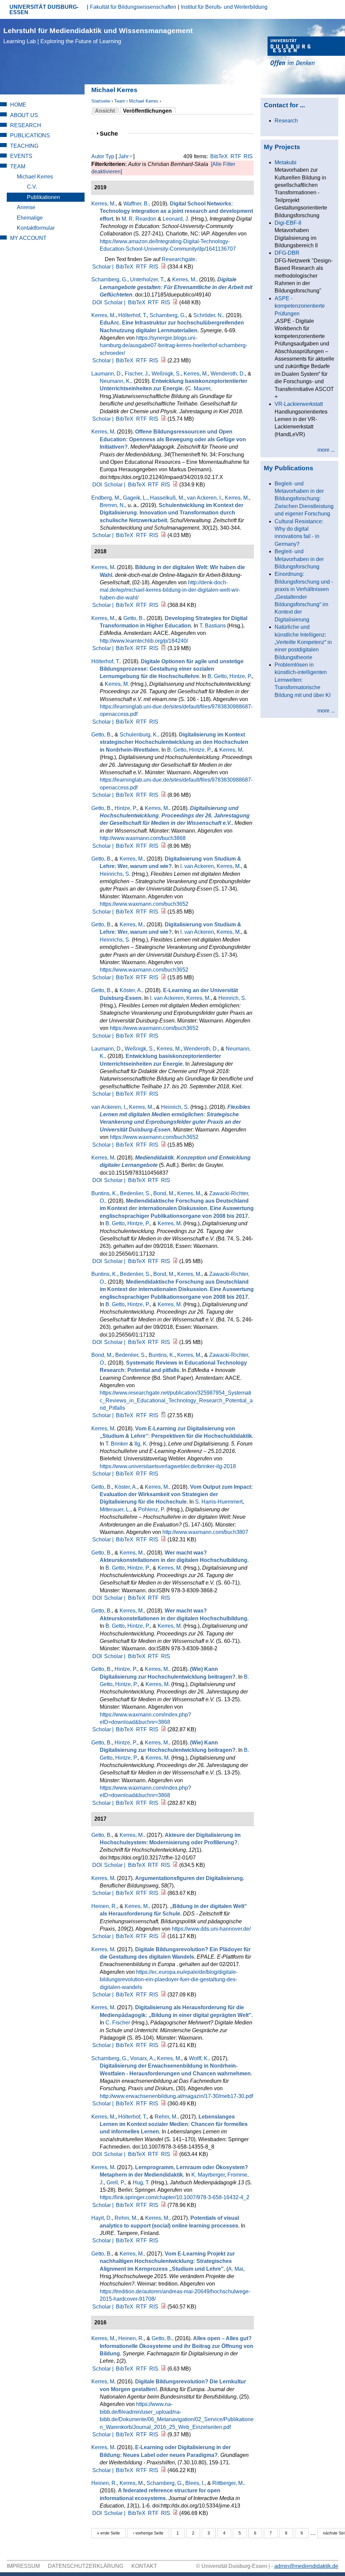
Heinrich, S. (232, 998)
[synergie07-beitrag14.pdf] (163, 360)
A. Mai (236, 2269)
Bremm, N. (112, 505)
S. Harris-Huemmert (219, 1502)
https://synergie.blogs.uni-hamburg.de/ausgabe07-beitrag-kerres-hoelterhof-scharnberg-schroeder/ (174, 345)
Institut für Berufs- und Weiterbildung (224, 7)
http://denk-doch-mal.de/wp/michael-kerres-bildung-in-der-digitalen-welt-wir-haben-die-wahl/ (170, 590)
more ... (326, 450)
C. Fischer (118, 2023)
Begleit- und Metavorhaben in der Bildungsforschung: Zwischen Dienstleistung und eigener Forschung (304, 499)
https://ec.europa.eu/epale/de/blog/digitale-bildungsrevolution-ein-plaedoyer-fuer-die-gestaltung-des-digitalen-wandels (169, 1980)
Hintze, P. (241, 676)
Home (18, 105)
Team (120, 101)
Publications (30, 135)
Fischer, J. (137, 374)
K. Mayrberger (208, 2175)
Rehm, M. (166, 2117)
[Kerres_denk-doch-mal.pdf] (163, 605)
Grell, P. (116, 2182)
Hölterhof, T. (133, 315)
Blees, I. (195, 2483)
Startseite (101, 101)
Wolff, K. (199, 2058)
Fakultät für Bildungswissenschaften (133, 7)
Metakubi (286, 162)
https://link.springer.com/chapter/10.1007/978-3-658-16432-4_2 (175, 2197)
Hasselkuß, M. (167, 498)
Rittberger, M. (228, 2483)
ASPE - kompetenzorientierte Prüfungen (300, 306)
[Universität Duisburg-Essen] (306, 52)
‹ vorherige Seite (148, 2533)
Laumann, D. (107, 374)
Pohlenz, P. (152, 1509)
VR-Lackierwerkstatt (299, 404)
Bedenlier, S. (135, 1193)
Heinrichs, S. (115, 874)
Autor (98, 156)
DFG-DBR (287, 253)
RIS (248, 156)
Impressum (23, 2566)
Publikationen (43, 197)
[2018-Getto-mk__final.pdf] (163, 1539)
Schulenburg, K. (139, 735)
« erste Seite (108, 2533)
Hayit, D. (102, 2218)
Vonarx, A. (142, 2058)
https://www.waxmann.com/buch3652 (144, 904)
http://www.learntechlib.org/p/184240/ (144, 641)
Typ (110, 156)
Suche (112, 133)
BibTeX (219, 156)
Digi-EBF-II (288, 223)
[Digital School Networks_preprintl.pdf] (163, 267)
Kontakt (144, 2566)
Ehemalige (30, 218)
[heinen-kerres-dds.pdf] (163, 1936)
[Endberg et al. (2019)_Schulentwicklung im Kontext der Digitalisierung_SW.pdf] (163, 535)
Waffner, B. (136, 204)
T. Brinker (117, 1444)
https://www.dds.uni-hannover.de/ (211, 1929)
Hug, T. (141, 2182)
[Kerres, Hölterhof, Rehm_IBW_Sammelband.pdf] (175, 2154)
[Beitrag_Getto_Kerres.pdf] (163, 2307)
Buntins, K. (104, 1193)
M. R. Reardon (139, 219)
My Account (28, 238)
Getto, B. (134, 618)
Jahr (123, 156)
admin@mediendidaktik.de (306, 2566)
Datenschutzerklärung (86, 2566)
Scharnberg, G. (109, 279)
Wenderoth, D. (228, 374)
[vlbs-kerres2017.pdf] (163, 1893)
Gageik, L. (135, 498)
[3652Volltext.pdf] (163, 912)
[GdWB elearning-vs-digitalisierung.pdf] (163, 2470)
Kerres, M (103, 432)
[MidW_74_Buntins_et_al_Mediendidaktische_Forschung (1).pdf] (175, 1261)
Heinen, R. (104, 1906)
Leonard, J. (176, 219)
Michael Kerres (144, 101)
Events (21, 156)
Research (26, 125)
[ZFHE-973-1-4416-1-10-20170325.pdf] (175, 1865)
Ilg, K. (141, 1444)
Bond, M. (164, 1193)
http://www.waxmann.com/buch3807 (205, 1532)
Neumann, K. (115, 381)
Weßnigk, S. (166, 374)
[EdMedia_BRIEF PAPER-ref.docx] (163, 1415)
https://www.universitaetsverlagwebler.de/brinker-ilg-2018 (168, 1466)
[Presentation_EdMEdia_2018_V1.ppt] (163, 648)
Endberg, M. (106, 498)
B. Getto (217, 676)
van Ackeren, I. (205, 498)
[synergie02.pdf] (163, 2369)
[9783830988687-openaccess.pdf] (163, 795)
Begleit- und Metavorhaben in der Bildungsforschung (299, 559)
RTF (236, 156)
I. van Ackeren (197, 866)
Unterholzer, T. (147, 279)
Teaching (24, 146)
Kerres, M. (103, 204)
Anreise (26, 207)
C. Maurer (199, 388)
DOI (97, 302)
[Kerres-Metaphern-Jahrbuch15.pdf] (163, 2205)
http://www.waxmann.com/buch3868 (143, 838)
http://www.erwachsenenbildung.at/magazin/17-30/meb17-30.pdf (176, 2096)
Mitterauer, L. (115, 1509)
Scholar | (104, 267)
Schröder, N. (208, 315)
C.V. (32, 187)
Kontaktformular (36, 228)
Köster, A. (131, 990)
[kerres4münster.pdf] (163, 2045)
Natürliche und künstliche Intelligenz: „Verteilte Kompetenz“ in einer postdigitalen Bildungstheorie (303, 642)
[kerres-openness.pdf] (175, 485)
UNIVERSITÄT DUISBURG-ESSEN (44, 10)
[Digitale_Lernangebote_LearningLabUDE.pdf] (175, 302)
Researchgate (179, 259)
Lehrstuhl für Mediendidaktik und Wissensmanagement (98, 36)
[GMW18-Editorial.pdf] (163, 1729)
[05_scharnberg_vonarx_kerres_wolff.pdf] (163, 2104)
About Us (24, 115)
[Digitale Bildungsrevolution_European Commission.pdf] (163, 1995)
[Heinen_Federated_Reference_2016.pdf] (175, 2513)
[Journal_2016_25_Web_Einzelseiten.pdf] (163, 2434)
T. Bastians (213, 626)
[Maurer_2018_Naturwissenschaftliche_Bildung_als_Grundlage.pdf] (163, 419)
